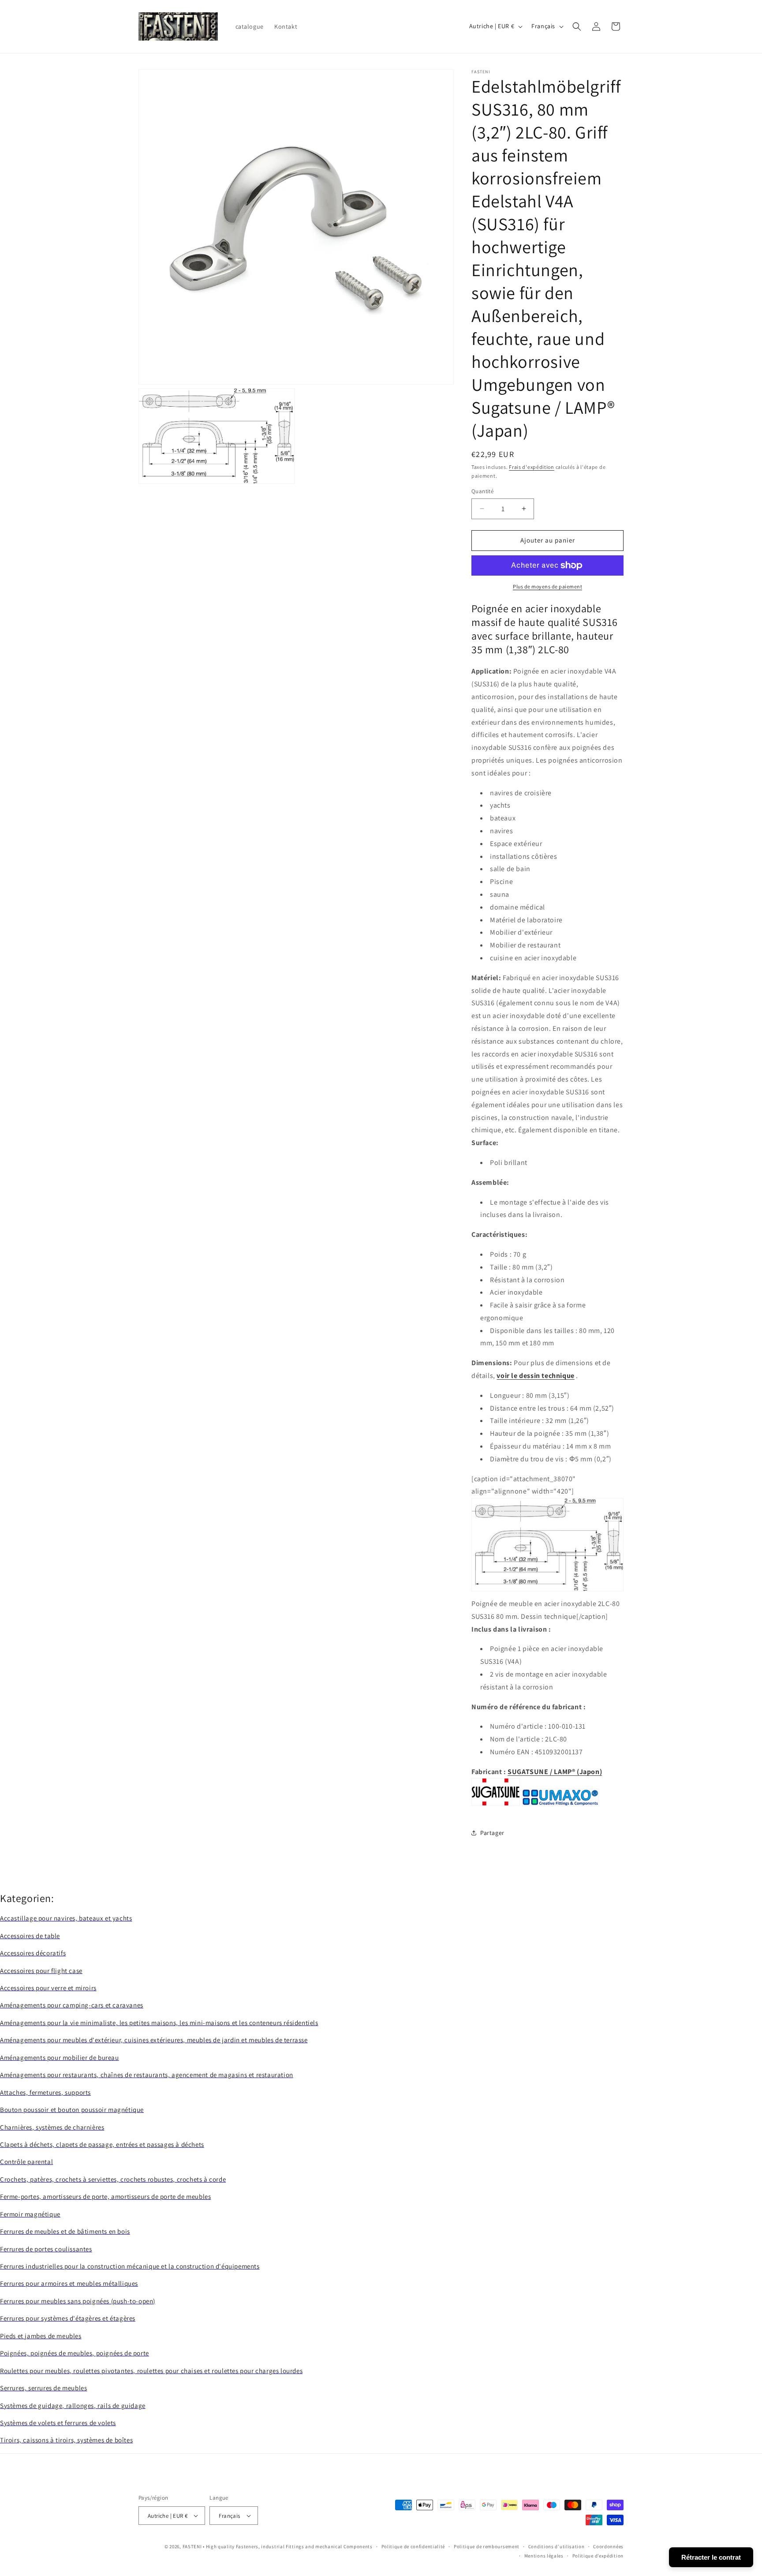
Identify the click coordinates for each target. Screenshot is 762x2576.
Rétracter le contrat (711, 2557)
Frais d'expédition (532, 467)
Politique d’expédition (598, 2556)
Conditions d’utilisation (557, 2546)
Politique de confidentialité (413, 2546)
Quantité (482, 491)
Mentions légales (544, 2556)
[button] (577, 26)
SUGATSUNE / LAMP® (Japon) (555, 1772)
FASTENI (192, 2546)
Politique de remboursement (487, 2546)
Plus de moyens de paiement (547, 586)
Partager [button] (492, 1833)
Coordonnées (608, 2546)
